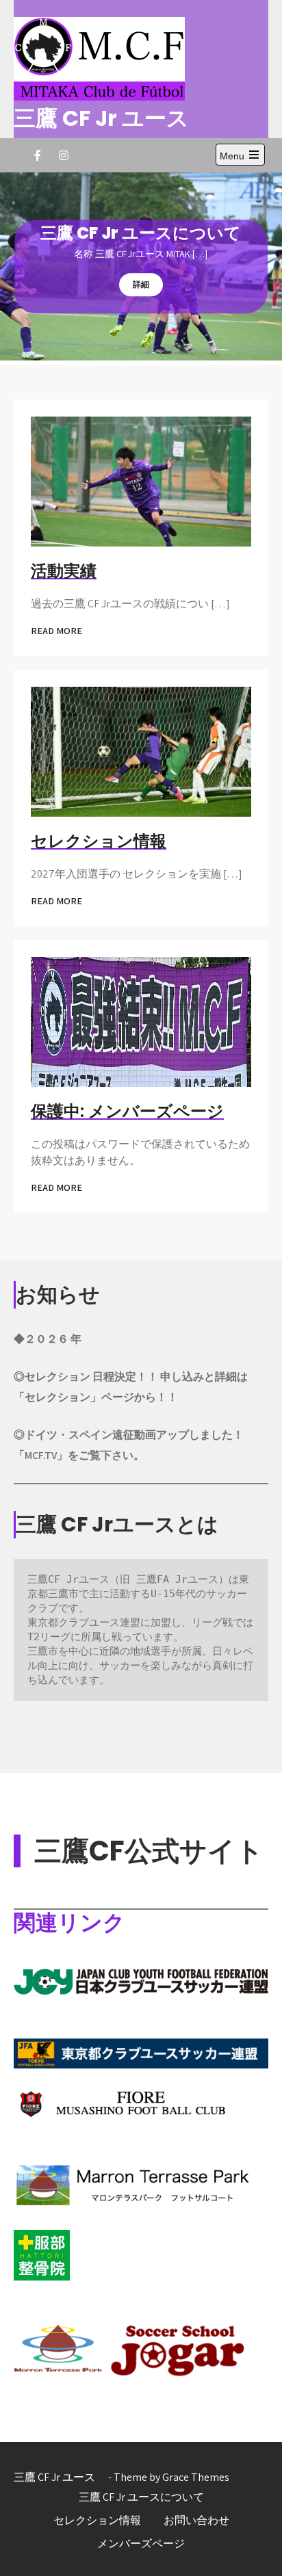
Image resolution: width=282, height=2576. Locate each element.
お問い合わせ (196, 2520)
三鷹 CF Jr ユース (112, 118)
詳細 (141, 284)
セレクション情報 (99, 841)
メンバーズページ (141, 2544)
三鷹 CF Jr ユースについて (141, 2497)
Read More (56, 631)
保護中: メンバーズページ (127, 1111)
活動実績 (64, 571)
